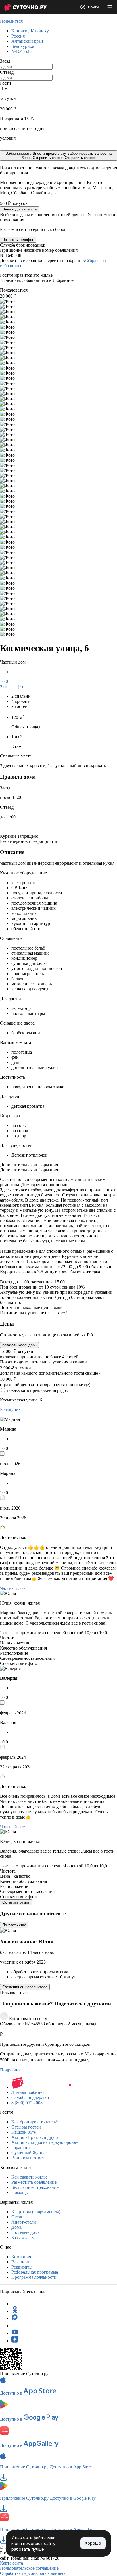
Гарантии (21, 2147)
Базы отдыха (24, 2237)
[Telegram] (15, 2304)
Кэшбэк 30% (24, 2132)
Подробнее (11, 2070)
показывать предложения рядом (38, 1390)
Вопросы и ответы (29, 2158)
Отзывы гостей (26, 2127)
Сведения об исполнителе (25, 1987)
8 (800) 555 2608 (27, 2103)
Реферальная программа (35, 2272)
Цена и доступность (20, 209)
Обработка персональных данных (33, 2573)
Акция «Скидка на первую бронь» (45, 2142)
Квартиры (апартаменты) (36, 2212)
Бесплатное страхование (35, 2187)
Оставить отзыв (16, 1902)
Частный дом (13, 1588)
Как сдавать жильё (29, 2177)
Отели (17, 2217)
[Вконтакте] (15, 2326)
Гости (6, 83)
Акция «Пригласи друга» (36, 2137)
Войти (93, 7)
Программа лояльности (34, 2277)
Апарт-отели (24, 2222)
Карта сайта (12, 2563)
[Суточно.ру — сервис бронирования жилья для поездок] (25, 7)
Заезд (5, 61)
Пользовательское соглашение (29, 2568)
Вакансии (21, 2262)
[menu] (110, 7)
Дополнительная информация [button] (29, 1165)
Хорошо (93, 2543)
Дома (16, 2227)
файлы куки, (45, 2538)
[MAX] (15, 2318)
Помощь (19, 2192)
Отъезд (7, 72)
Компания (21, 2257)
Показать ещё (14, 1925)
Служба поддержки (30, 2097)
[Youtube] (15, 2333)
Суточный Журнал (30, 2153)
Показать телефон (18, 240)
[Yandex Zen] (15, 2341)
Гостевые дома (26, 2232)
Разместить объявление (34, 2182)
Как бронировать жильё (35, 2122)
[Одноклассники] (15, 2311)
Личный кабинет (28, 2092)
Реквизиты (22, 2267)
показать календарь (19, 1345)
